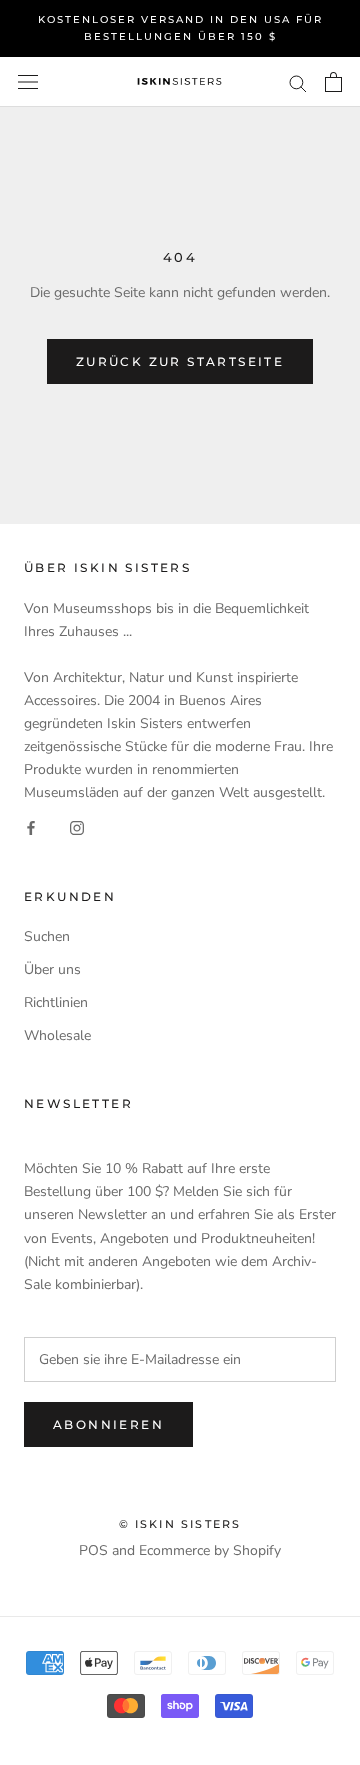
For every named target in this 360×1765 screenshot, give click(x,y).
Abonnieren (108, 1424)
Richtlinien (56, 1002)
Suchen (47, 936)
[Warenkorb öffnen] (333, 82)
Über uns (52, 969)
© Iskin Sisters (180, 1524)
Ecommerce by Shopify (210, 1550)
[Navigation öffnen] (28, 82)
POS (93, 1550)
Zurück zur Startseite (180, 361)
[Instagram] (77, 826)
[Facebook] (31, 826)
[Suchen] (298, 82)
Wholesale (57, 1035)
